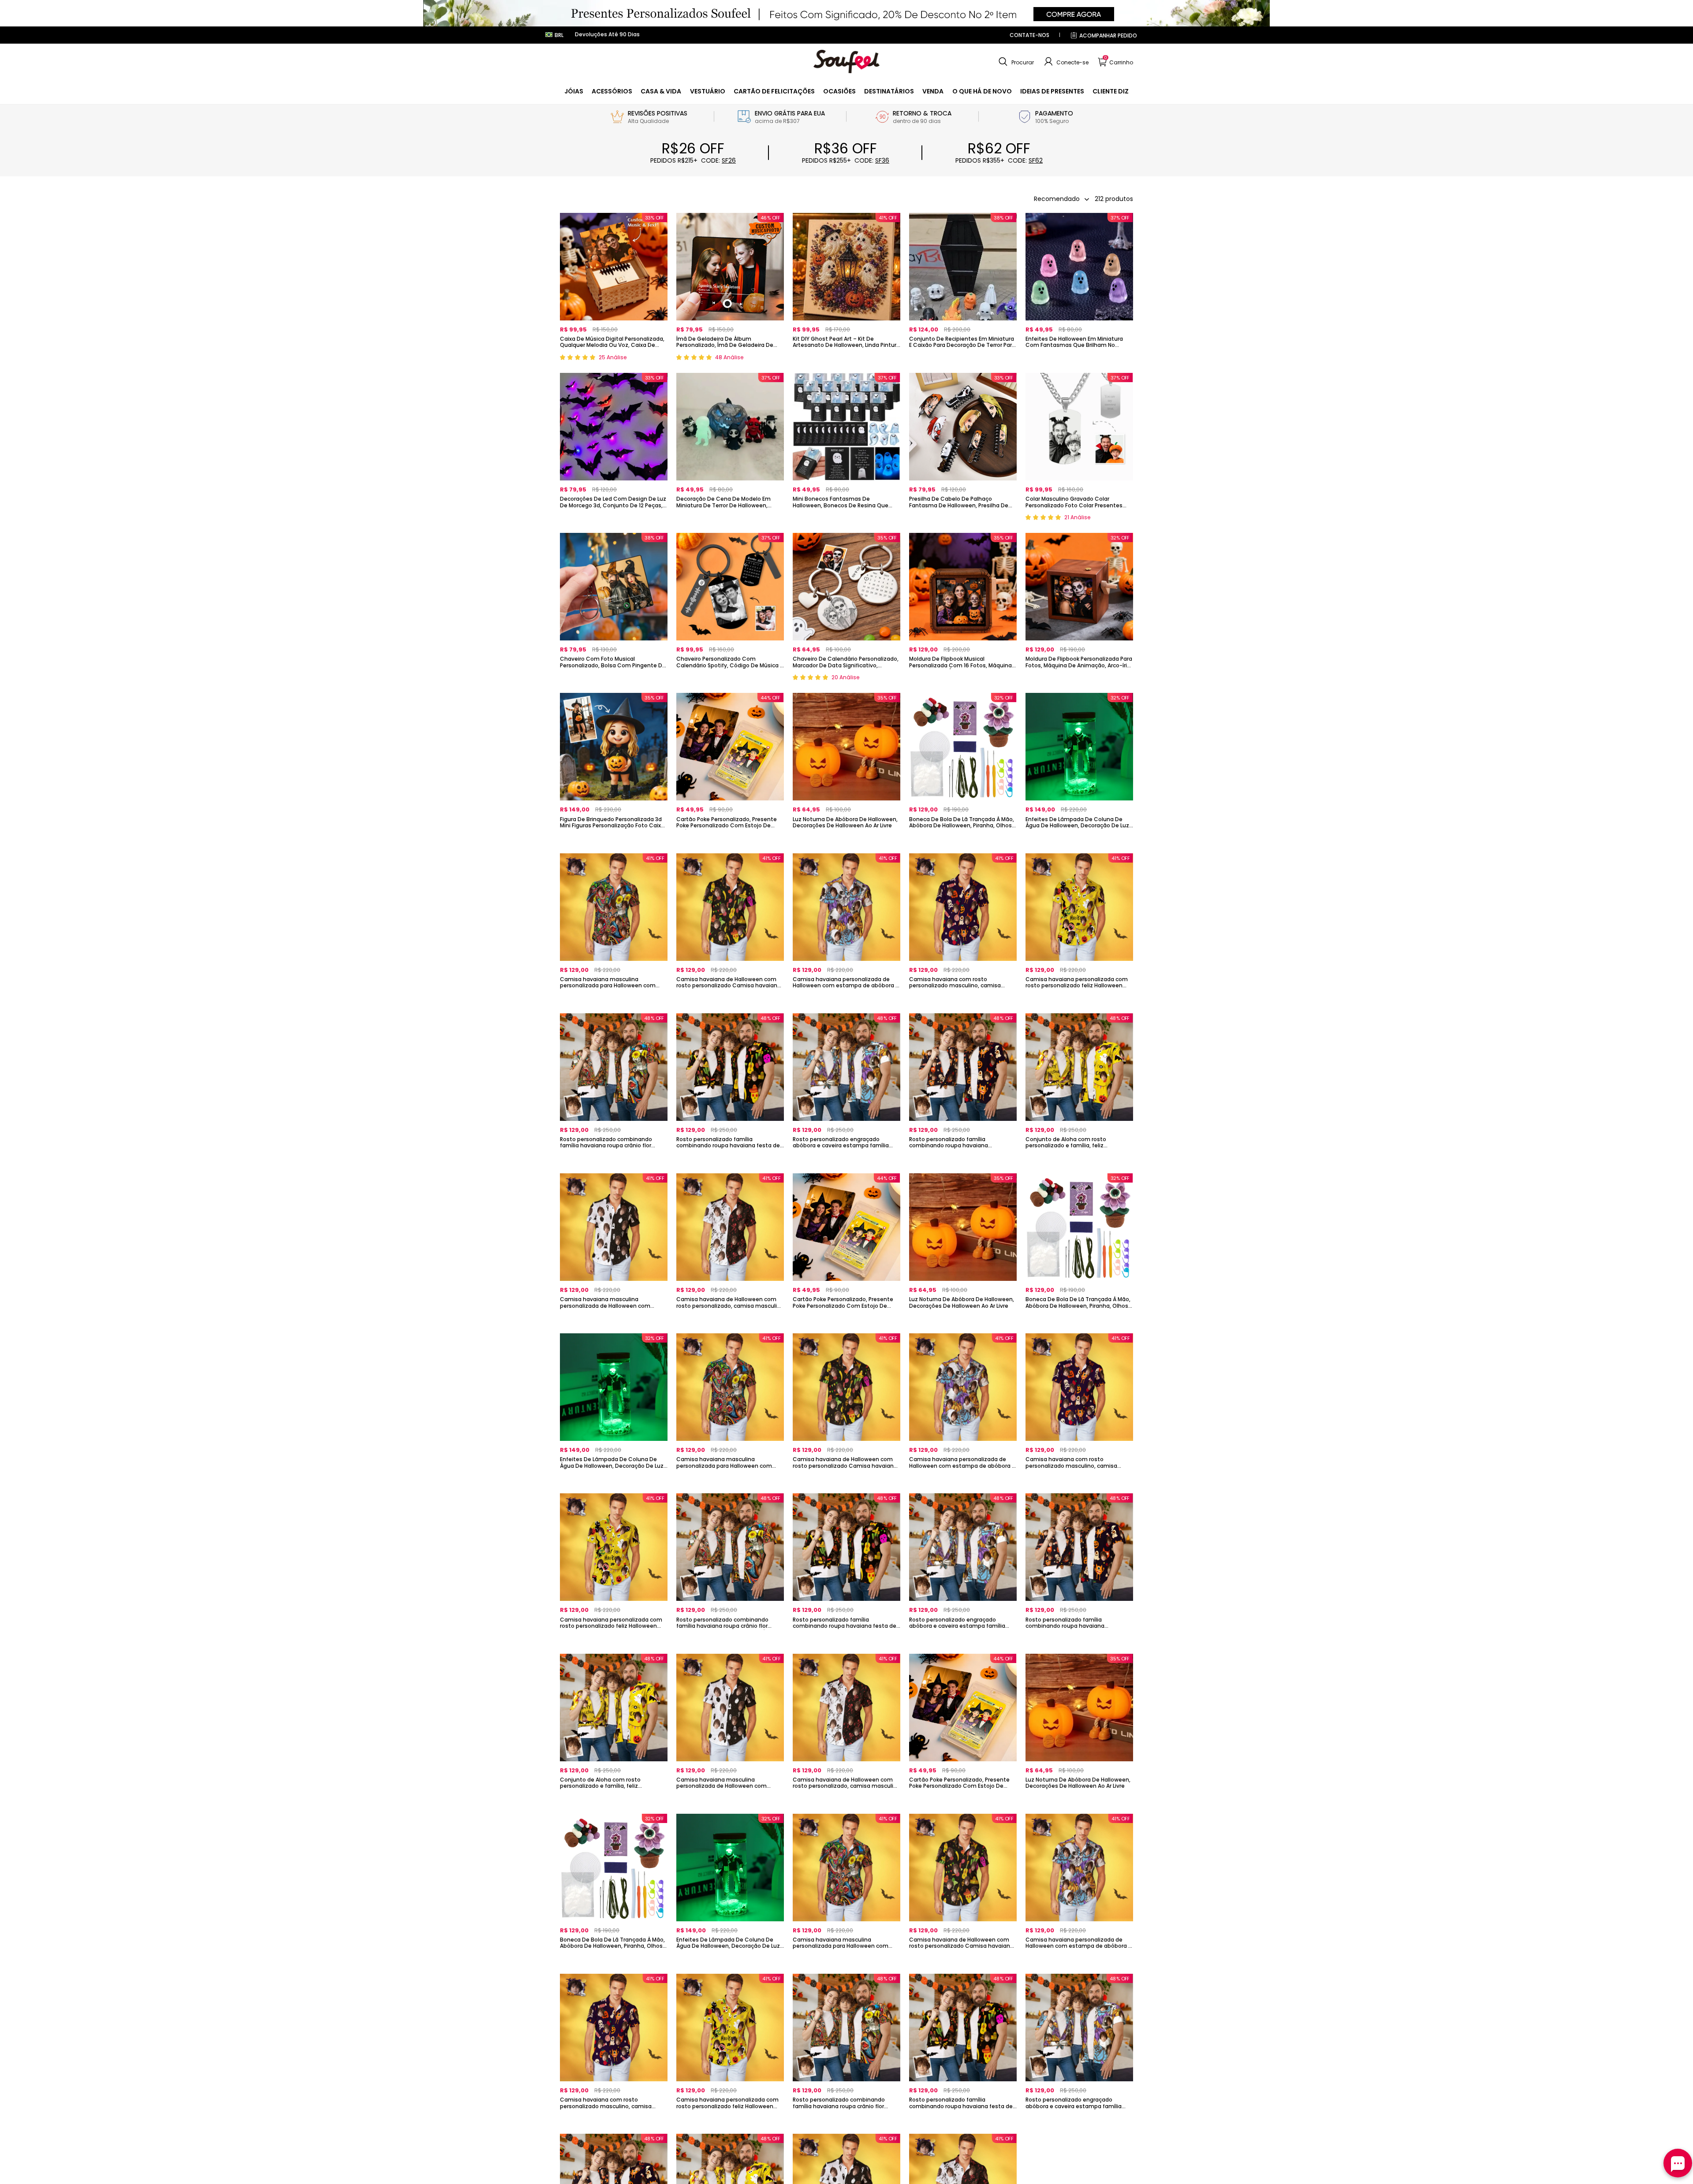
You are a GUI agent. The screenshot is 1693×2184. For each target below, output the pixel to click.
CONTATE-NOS (1029, 35)
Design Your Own (614, 360)
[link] (574, 91)
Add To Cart (1080, 840)
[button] (1015, 62)
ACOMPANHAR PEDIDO (1108, 35)
